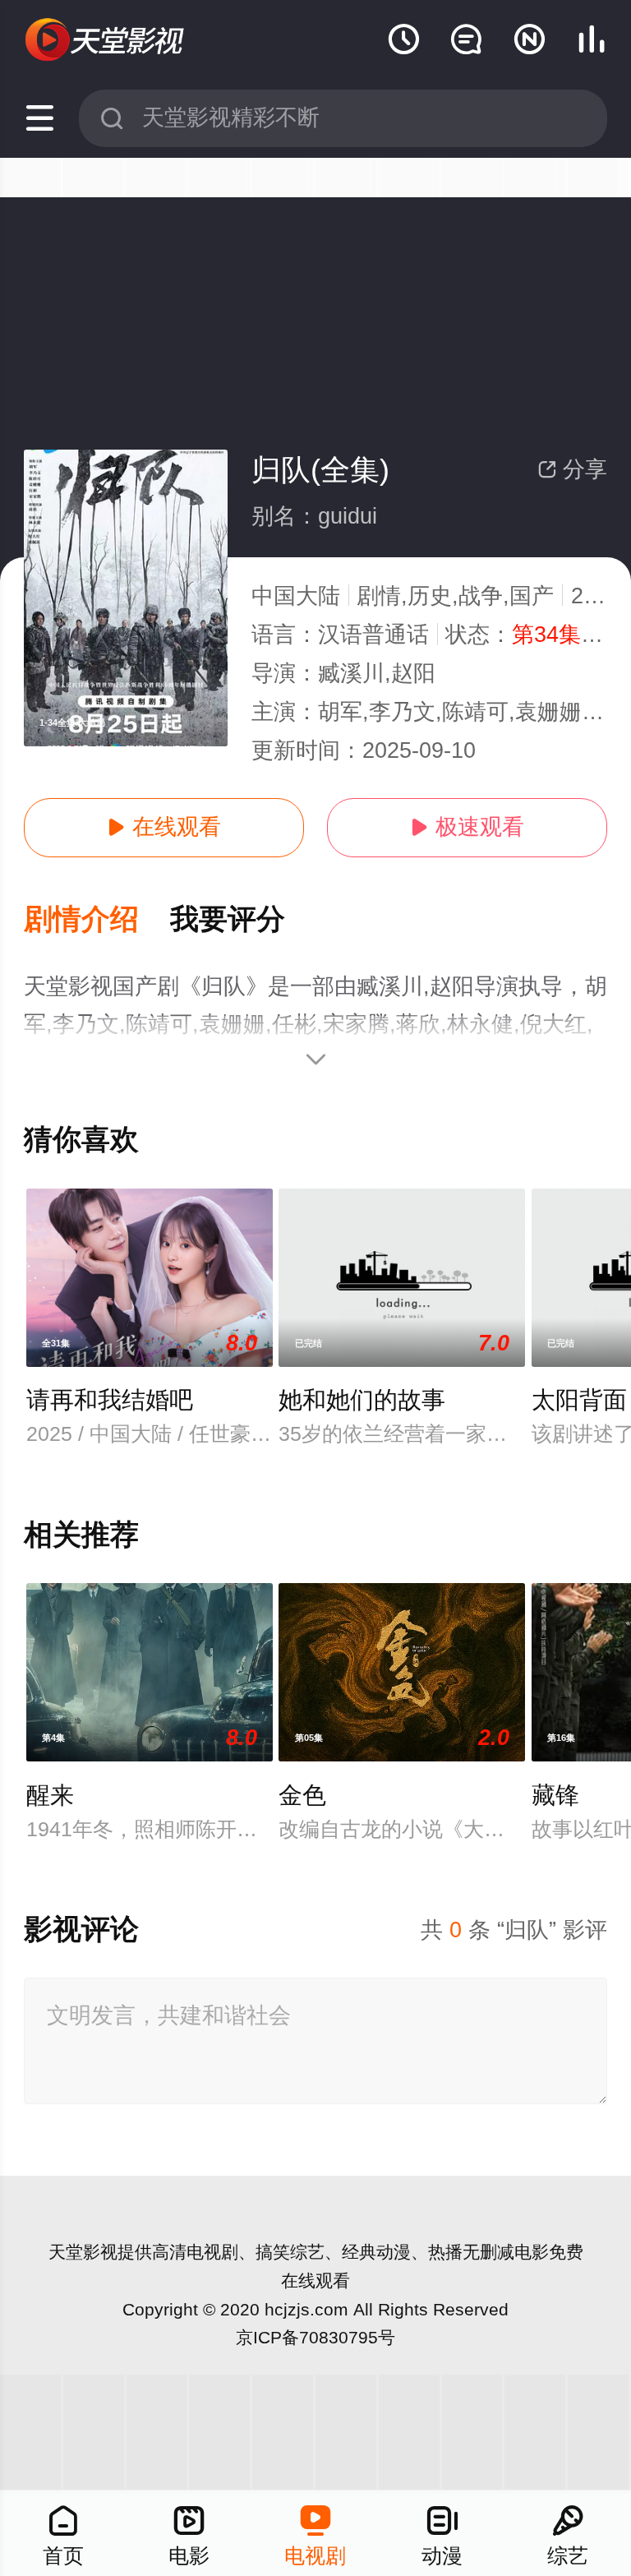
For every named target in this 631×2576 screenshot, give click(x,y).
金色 (302, 1795)
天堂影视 (83, 2252)
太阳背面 (579, 1400)
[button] (97, 920)
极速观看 (467, 827)
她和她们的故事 (362, 1400)
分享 (572, 469)
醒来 (50, 1795)
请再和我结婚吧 (110, 1400)
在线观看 (164, 827)
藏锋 (555, 1795)
